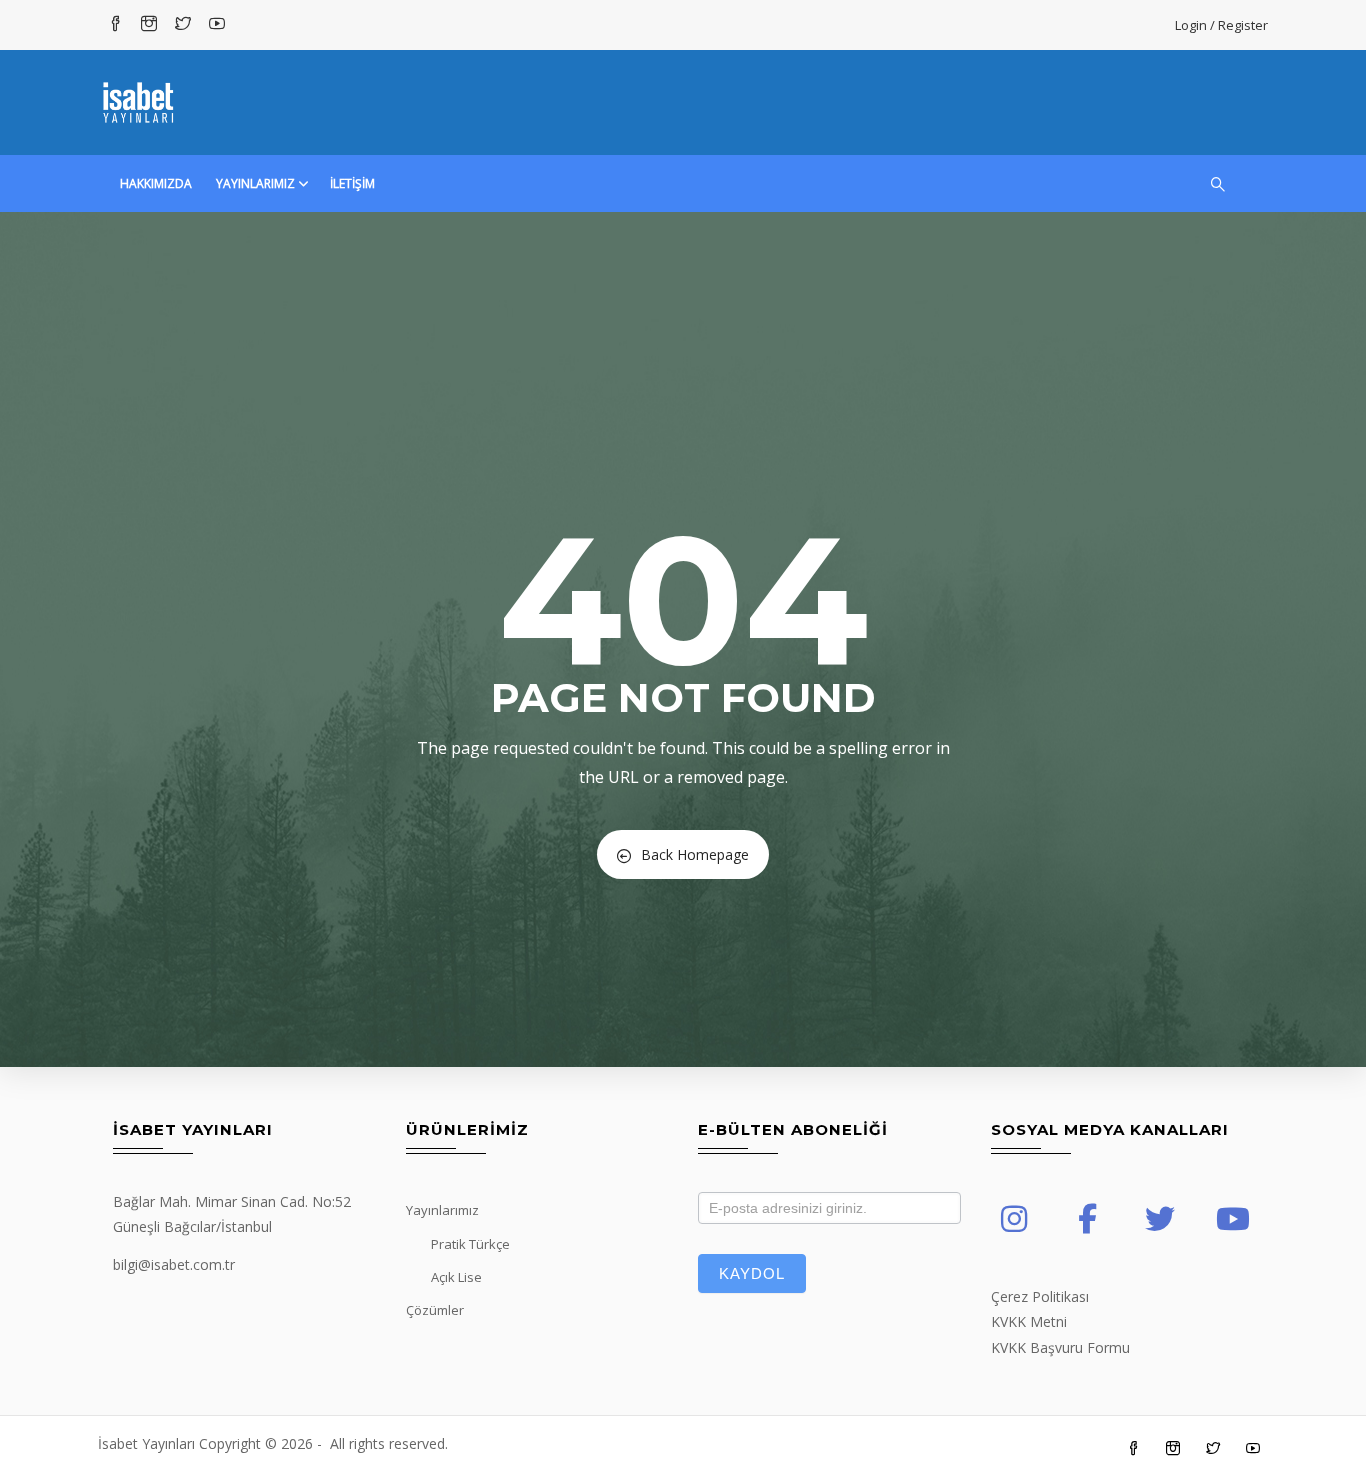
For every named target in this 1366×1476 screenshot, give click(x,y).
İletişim (352, 183)
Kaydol (752, 1273)
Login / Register (1221, 25)
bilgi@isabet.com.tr (174, 1264)
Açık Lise (456, 1277)
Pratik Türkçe (470, 1244)
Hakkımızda (156, 183)
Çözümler (435, 1310)
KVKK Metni (1029, 1321)
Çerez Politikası (1040, 1296)
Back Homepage (695, 854)
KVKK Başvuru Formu (1060, 1347)
